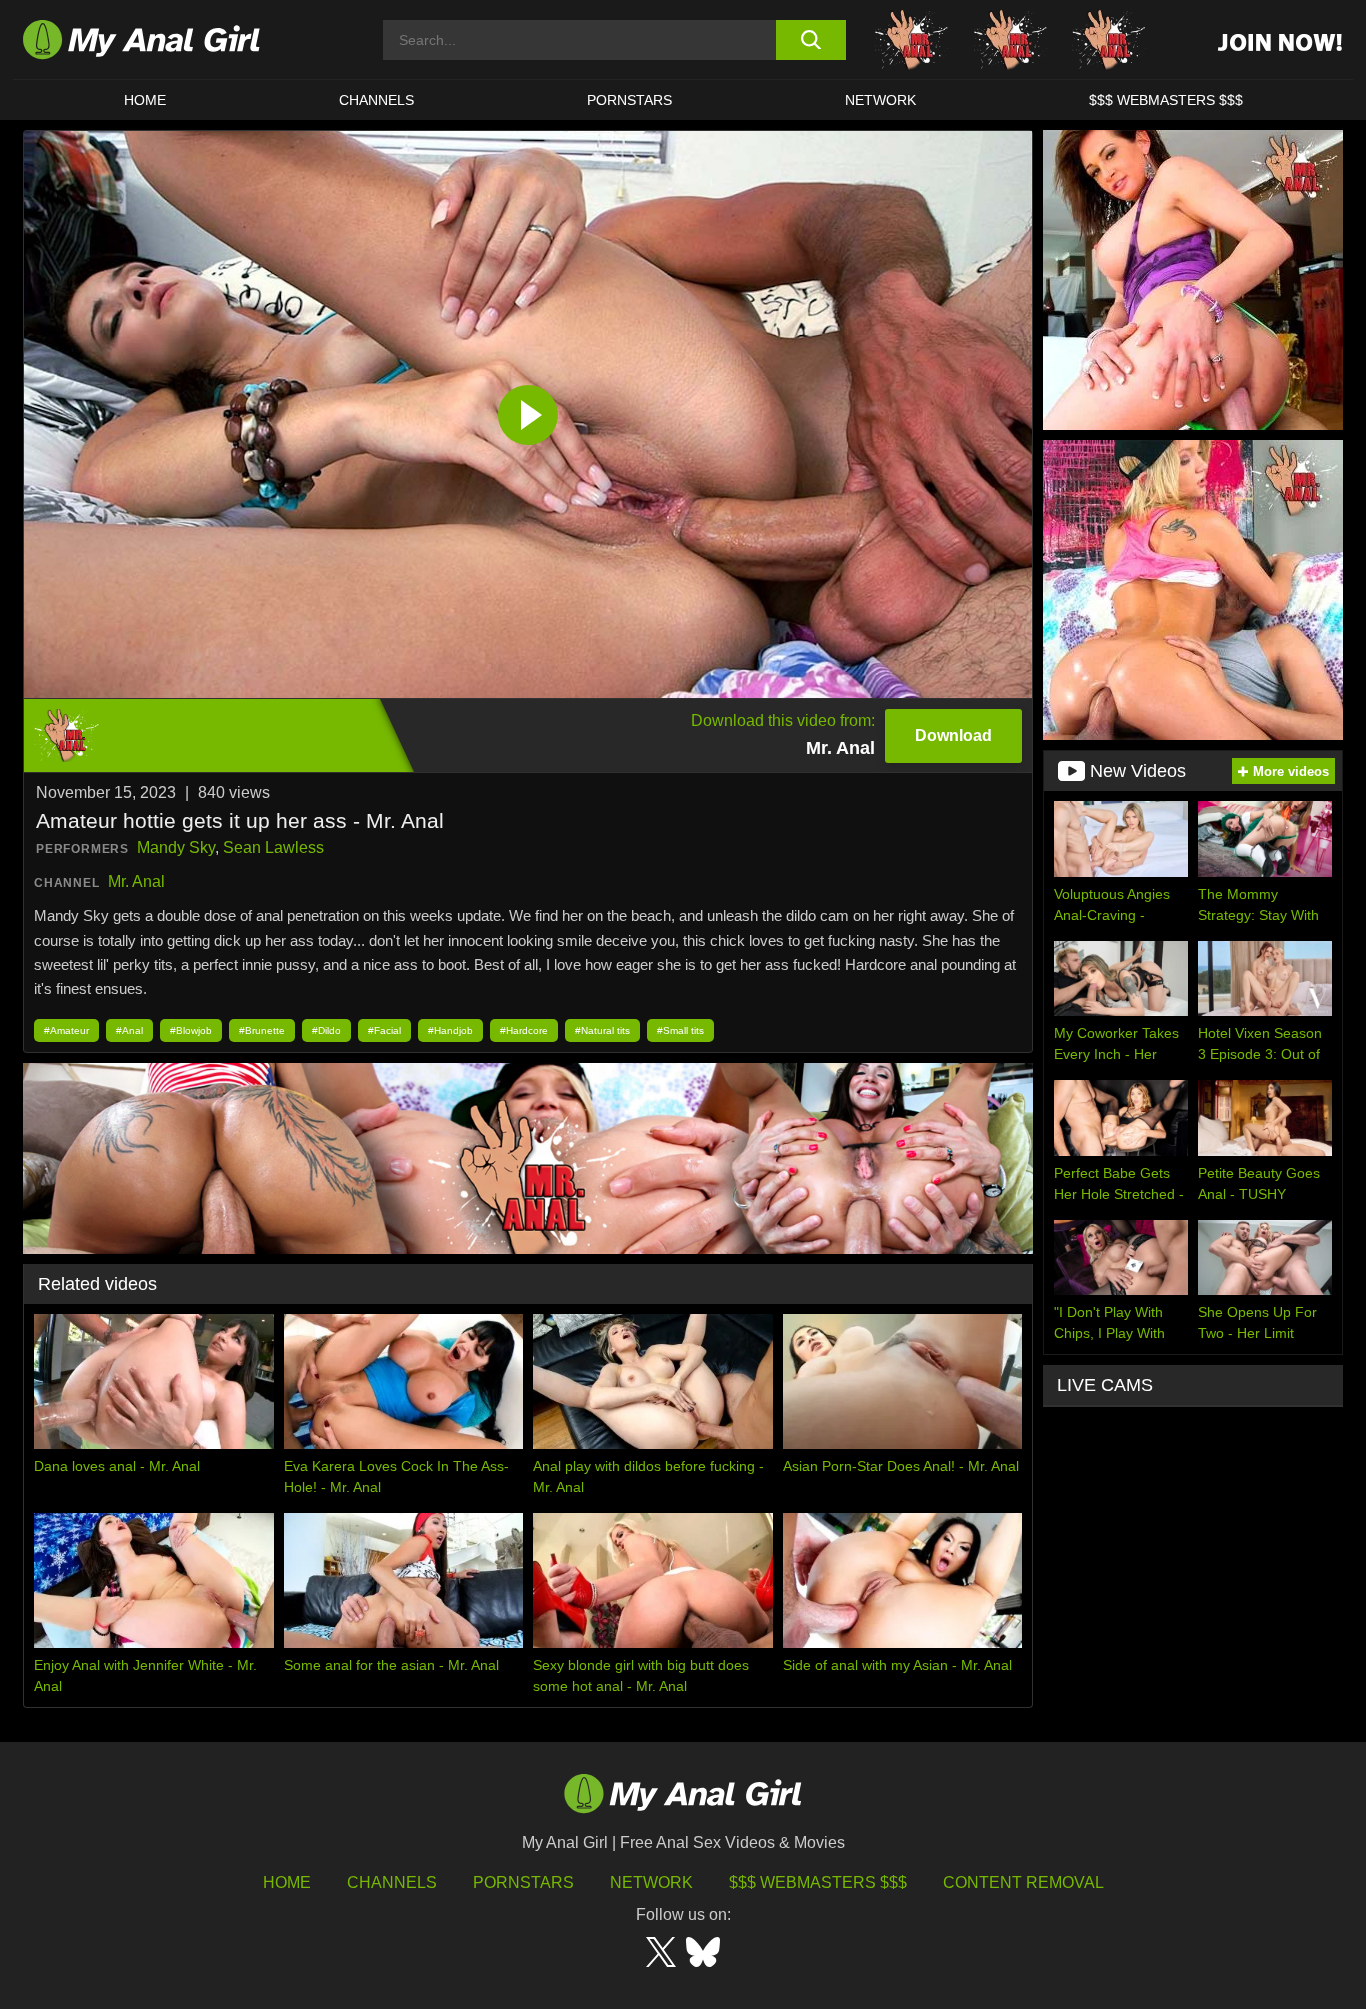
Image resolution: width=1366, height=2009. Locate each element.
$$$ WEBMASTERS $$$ (1166, 100)
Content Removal (1023, 1882)
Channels (392, 1882)
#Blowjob (191, 1030)
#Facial (384, 1030)
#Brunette (262, 1030)
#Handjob (450, 1030)
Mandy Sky (176, 847)
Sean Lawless (273, 847)
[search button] (810, 40)
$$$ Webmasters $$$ (818, 1882)
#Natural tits (602, 1030)
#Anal (129, 1030)
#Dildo (326, 1030)
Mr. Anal (136, 881)
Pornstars (629, 100)
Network (880, 100)
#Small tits (680, 1030)
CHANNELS (376, 100)
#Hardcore (524, 1030)
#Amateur (66, 1030)
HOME (145, 100)
